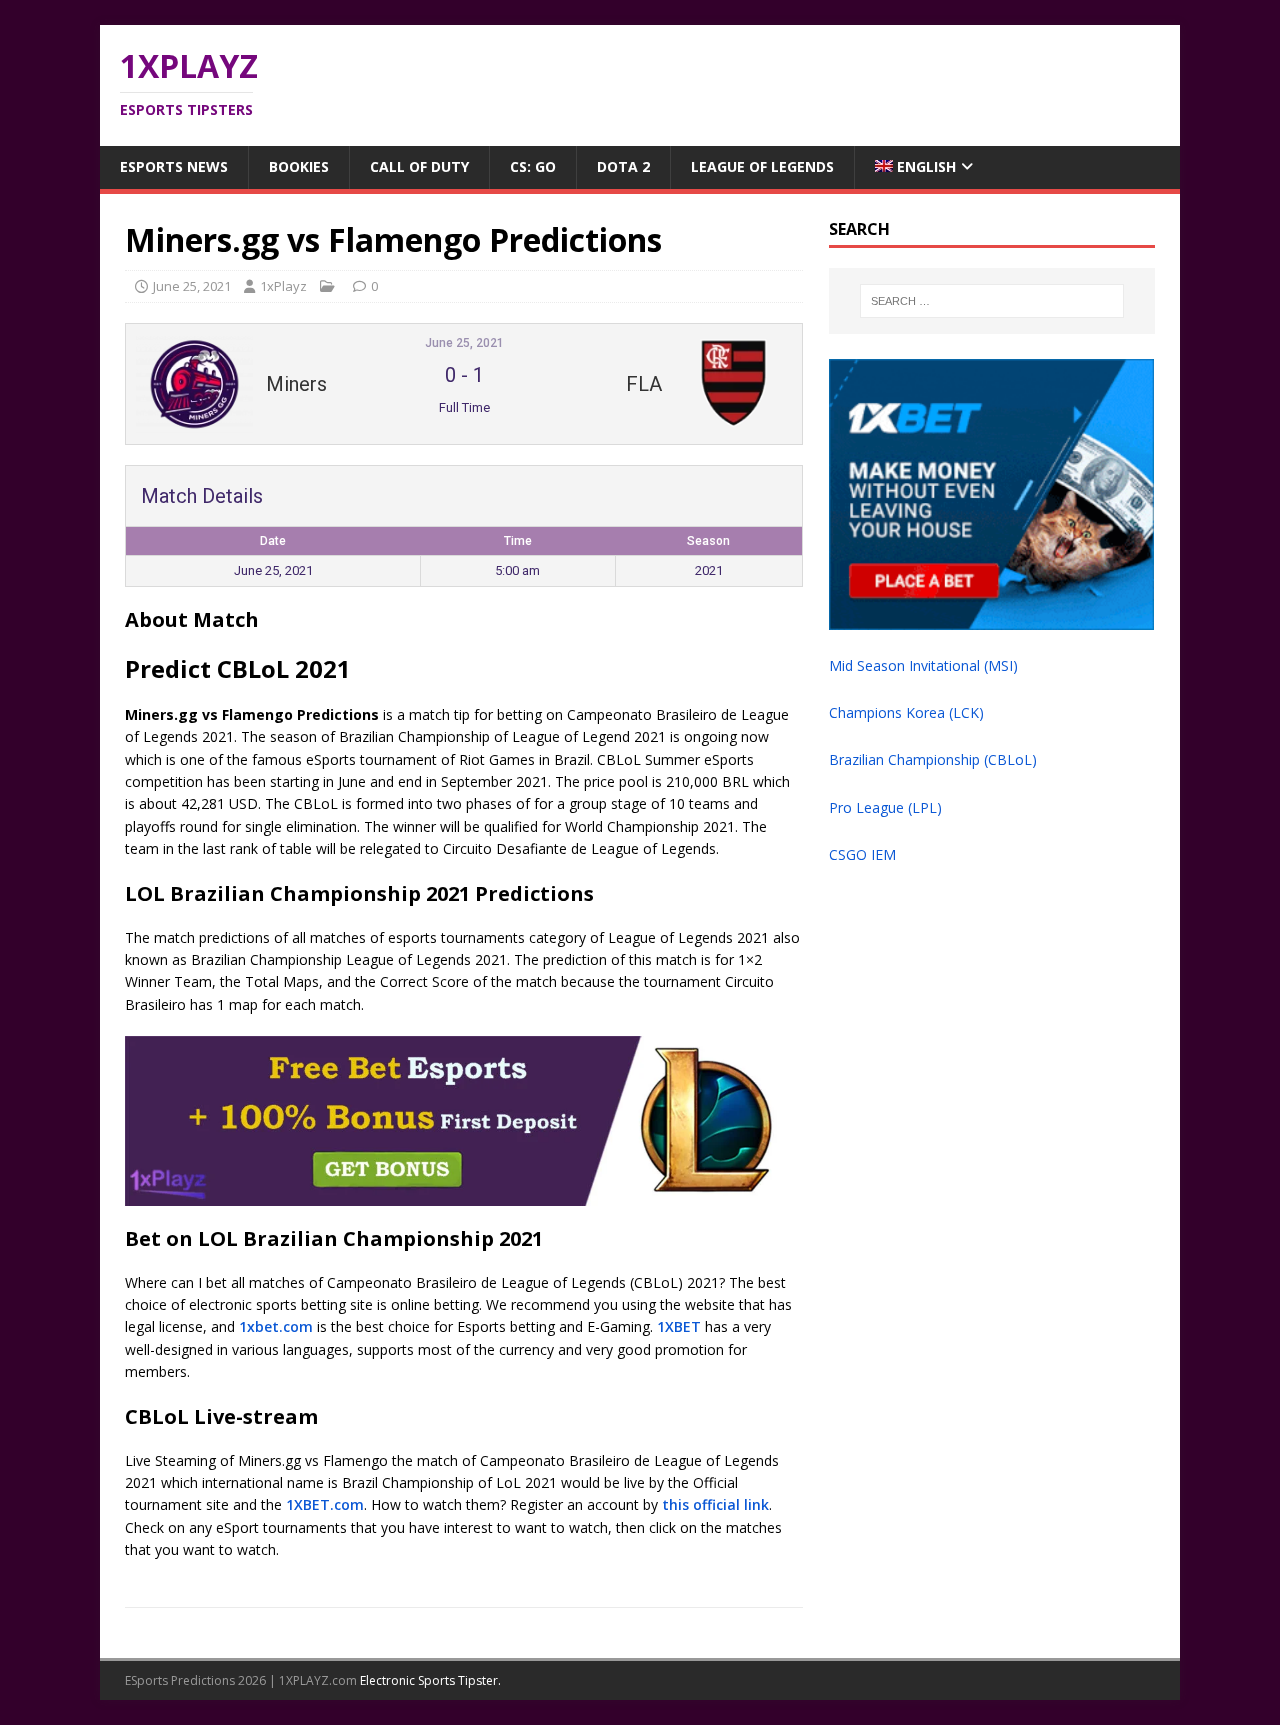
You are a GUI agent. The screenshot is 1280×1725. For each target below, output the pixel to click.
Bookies (299, 166)
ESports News (174, 166)
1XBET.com (325, 1504)
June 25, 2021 (192, 286)
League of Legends (762, 166)
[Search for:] (992, 301)
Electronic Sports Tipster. (430, 1680)
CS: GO (533, 166)
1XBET (679, 1326)
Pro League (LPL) (885, 807)
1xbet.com (276, 1326)
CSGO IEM (862, 854)
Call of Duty (419, 166)
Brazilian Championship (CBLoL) (933, 759)
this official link (715, 1504)
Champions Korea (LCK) (906, 712)
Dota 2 (623, 166)
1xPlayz (283, 286)
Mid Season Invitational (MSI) (923, 665)
